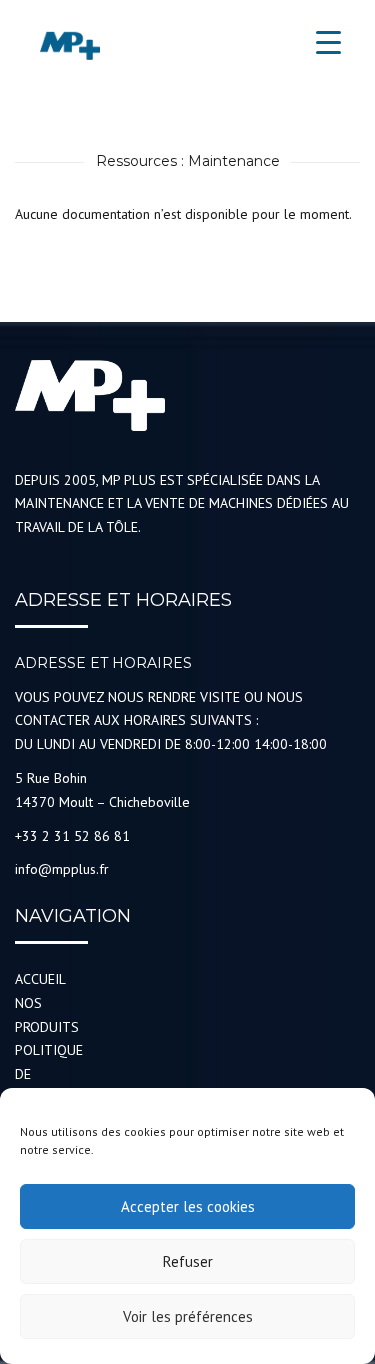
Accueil (40, 979)
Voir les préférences (188, 1316)
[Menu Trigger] (328, 42)
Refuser (188, 1261)
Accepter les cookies (188, 1206)
